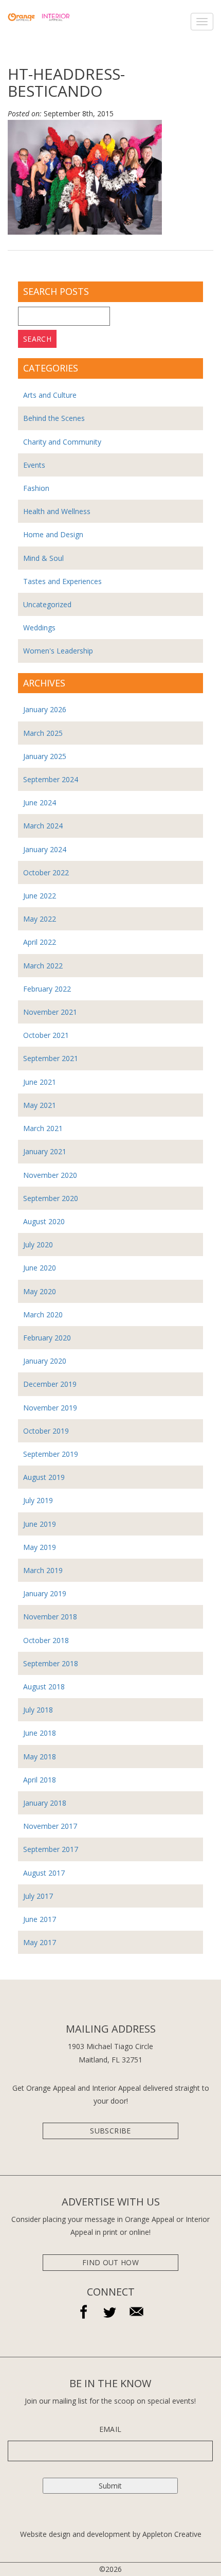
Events (34, 465)
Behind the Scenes (54, 418)
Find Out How (110, 2262)
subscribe (110, 2131)
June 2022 (40, 896)
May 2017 (40, 1942)
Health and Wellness (57, 511)
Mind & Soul (43, 558)
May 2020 (40, 1291)
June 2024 (40, 802)
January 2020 (45, 1361)
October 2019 (46, 1431)
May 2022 (40, 919)
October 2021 (46, 1035)
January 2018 (45, 1803)
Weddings (39, 628)
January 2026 (45, 709)
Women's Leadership (58, 651)
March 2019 (43, 1570)
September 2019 (51, 1454)
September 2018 (51, 1663)
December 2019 (50, 1384)
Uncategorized (47, 604)
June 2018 (40, 1733)
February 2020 (47, 1338)
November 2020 (50, 1175)
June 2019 (40, 1524)
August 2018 (44, 1687)
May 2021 (40, 1105)
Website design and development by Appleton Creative (111, 2534)
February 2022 (47, 989)
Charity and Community (62, 442)
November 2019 (50, 1408)
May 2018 (40, 1757)
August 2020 (44, 1221)
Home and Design (53, 534)
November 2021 (50, 1012)
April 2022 (40, 942)
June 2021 (40, 1082)
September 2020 (51, 1198)
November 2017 (50, 1826)
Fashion (36, 488)
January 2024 (45, 849)
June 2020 (40, 1268)
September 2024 (51, 779)
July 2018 (38, 1710)
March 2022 (43, 966)
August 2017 (44, 1873)
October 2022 (46, 872)
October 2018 (46, 1640)
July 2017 (38, 1896)
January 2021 (45, 1151)
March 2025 (43, 733)
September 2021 (51, 1058)
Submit (110, 2486)
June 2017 (40, 1919)
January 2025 (45, 756)
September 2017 (51, 1849)
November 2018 (50, 1617)
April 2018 (40, 1780)
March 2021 (43, 1128)
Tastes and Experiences (62, 581)
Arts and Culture (50, 395)
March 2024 (43, 826)
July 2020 (38, 1245)
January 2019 (45, 1593)
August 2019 (44, 1477)
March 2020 (43, 1315)
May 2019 (40, 1547)
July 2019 (38, 1500)
